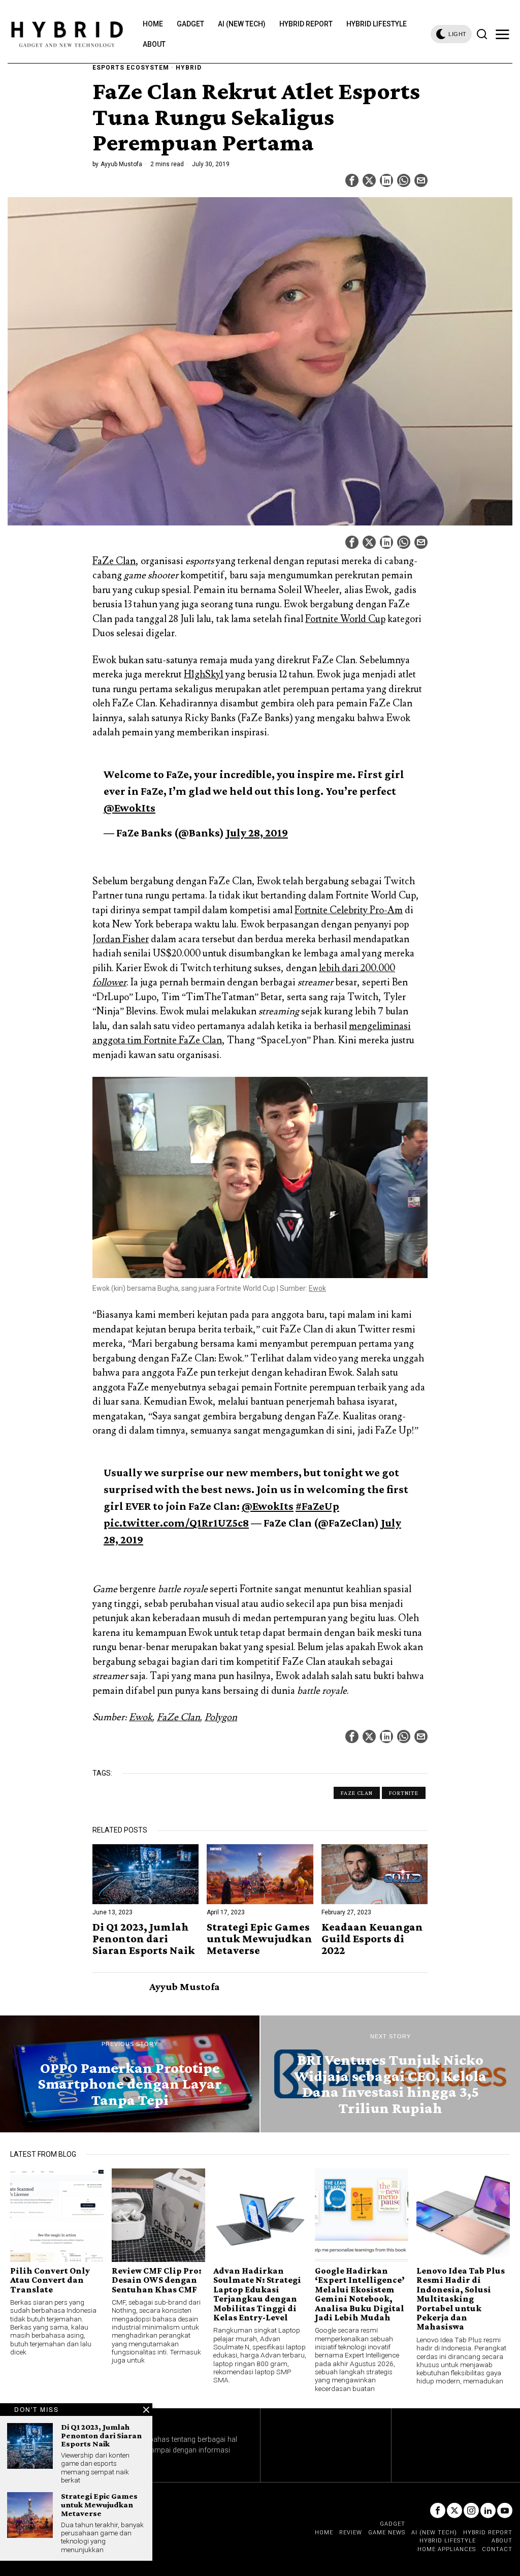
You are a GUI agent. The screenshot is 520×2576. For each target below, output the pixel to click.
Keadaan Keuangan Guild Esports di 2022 (372, 1938)
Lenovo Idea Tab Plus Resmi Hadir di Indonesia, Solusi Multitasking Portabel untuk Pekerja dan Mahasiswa (461, 2299)
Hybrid (189, 68)
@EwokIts (129, 808)
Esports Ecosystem (131, 68)
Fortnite (404, 1793)
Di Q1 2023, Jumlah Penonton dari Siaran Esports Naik (144, 1938)
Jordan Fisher (121, 939)
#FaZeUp (317, 1506)
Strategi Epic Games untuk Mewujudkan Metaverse (259, 1938)
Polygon (221, 1717)
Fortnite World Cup (345, 619)
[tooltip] (352, 180)
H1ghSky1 (204, 674)
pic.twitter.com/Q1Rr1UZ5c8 (176, 1523)
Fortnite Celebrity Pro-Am (349, 910)
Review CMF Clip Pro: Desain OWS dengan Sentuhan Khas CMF (157, 2280)
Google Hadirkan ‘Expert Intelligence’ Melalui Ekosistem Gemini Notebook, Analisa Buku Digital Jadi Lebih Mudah (360, 2294)
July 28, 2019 (257, 833)
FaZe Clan (114, 561)
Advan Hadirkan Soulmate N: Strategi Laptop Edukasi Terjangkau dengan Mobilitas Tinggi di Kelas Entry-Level (257, 2294)
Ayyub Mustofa (121, 164)
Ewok (317, 1288)
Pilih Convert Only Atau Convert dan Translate (50, 2280)
